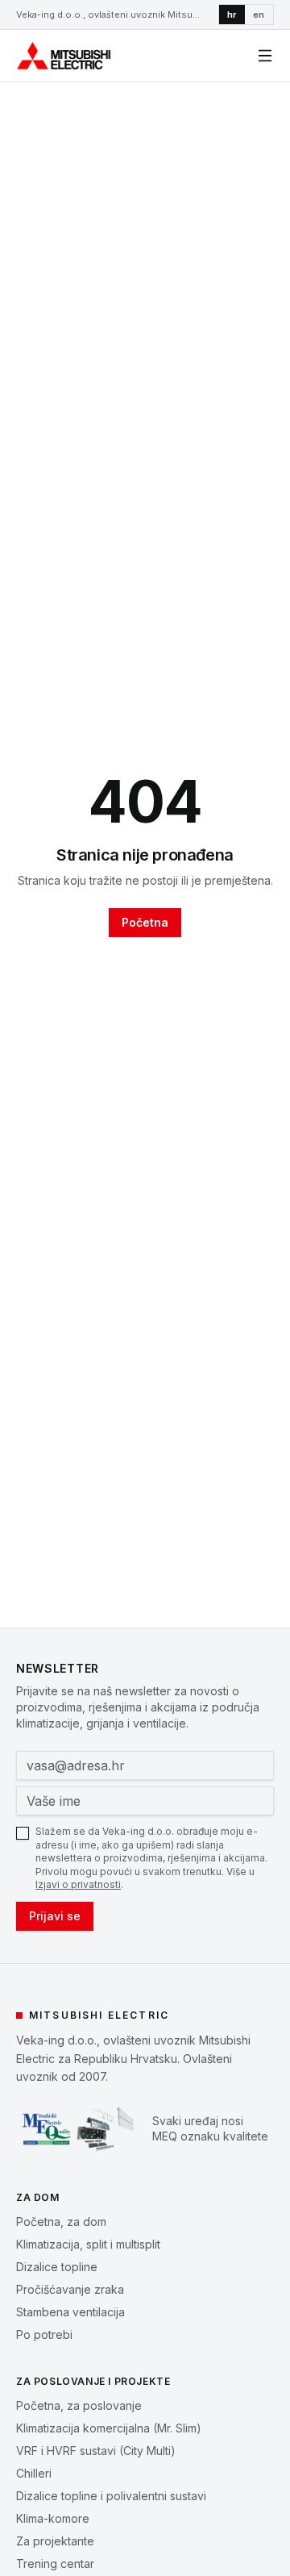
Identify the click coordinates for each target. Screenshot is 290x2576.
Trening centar (55, 2563)
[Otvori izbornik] (265, 56)
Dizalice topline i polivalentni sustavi (111, 2496)
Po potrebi (44, 2334)
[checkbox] (23, 1833)
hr (232, 15)
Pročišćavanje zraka (70, 2289)
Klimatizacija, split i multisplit (88, 2244)
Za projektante (55, 2541)
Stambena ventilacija (70, 2312)
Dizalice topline (57, 2267)
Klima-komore (53, 2518)
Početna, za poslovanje (79, 2405)
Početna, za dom (61, 2222)
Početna (145, 922)
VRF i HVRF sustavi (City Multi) (96, 2451)
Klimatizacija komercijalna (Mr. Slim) (109, 2428)
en (259, 15)
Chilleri (34, 2473)
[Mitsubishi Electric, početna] (64, 56)
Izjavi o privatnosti (78, 1884)
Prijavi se (55, 1916)
